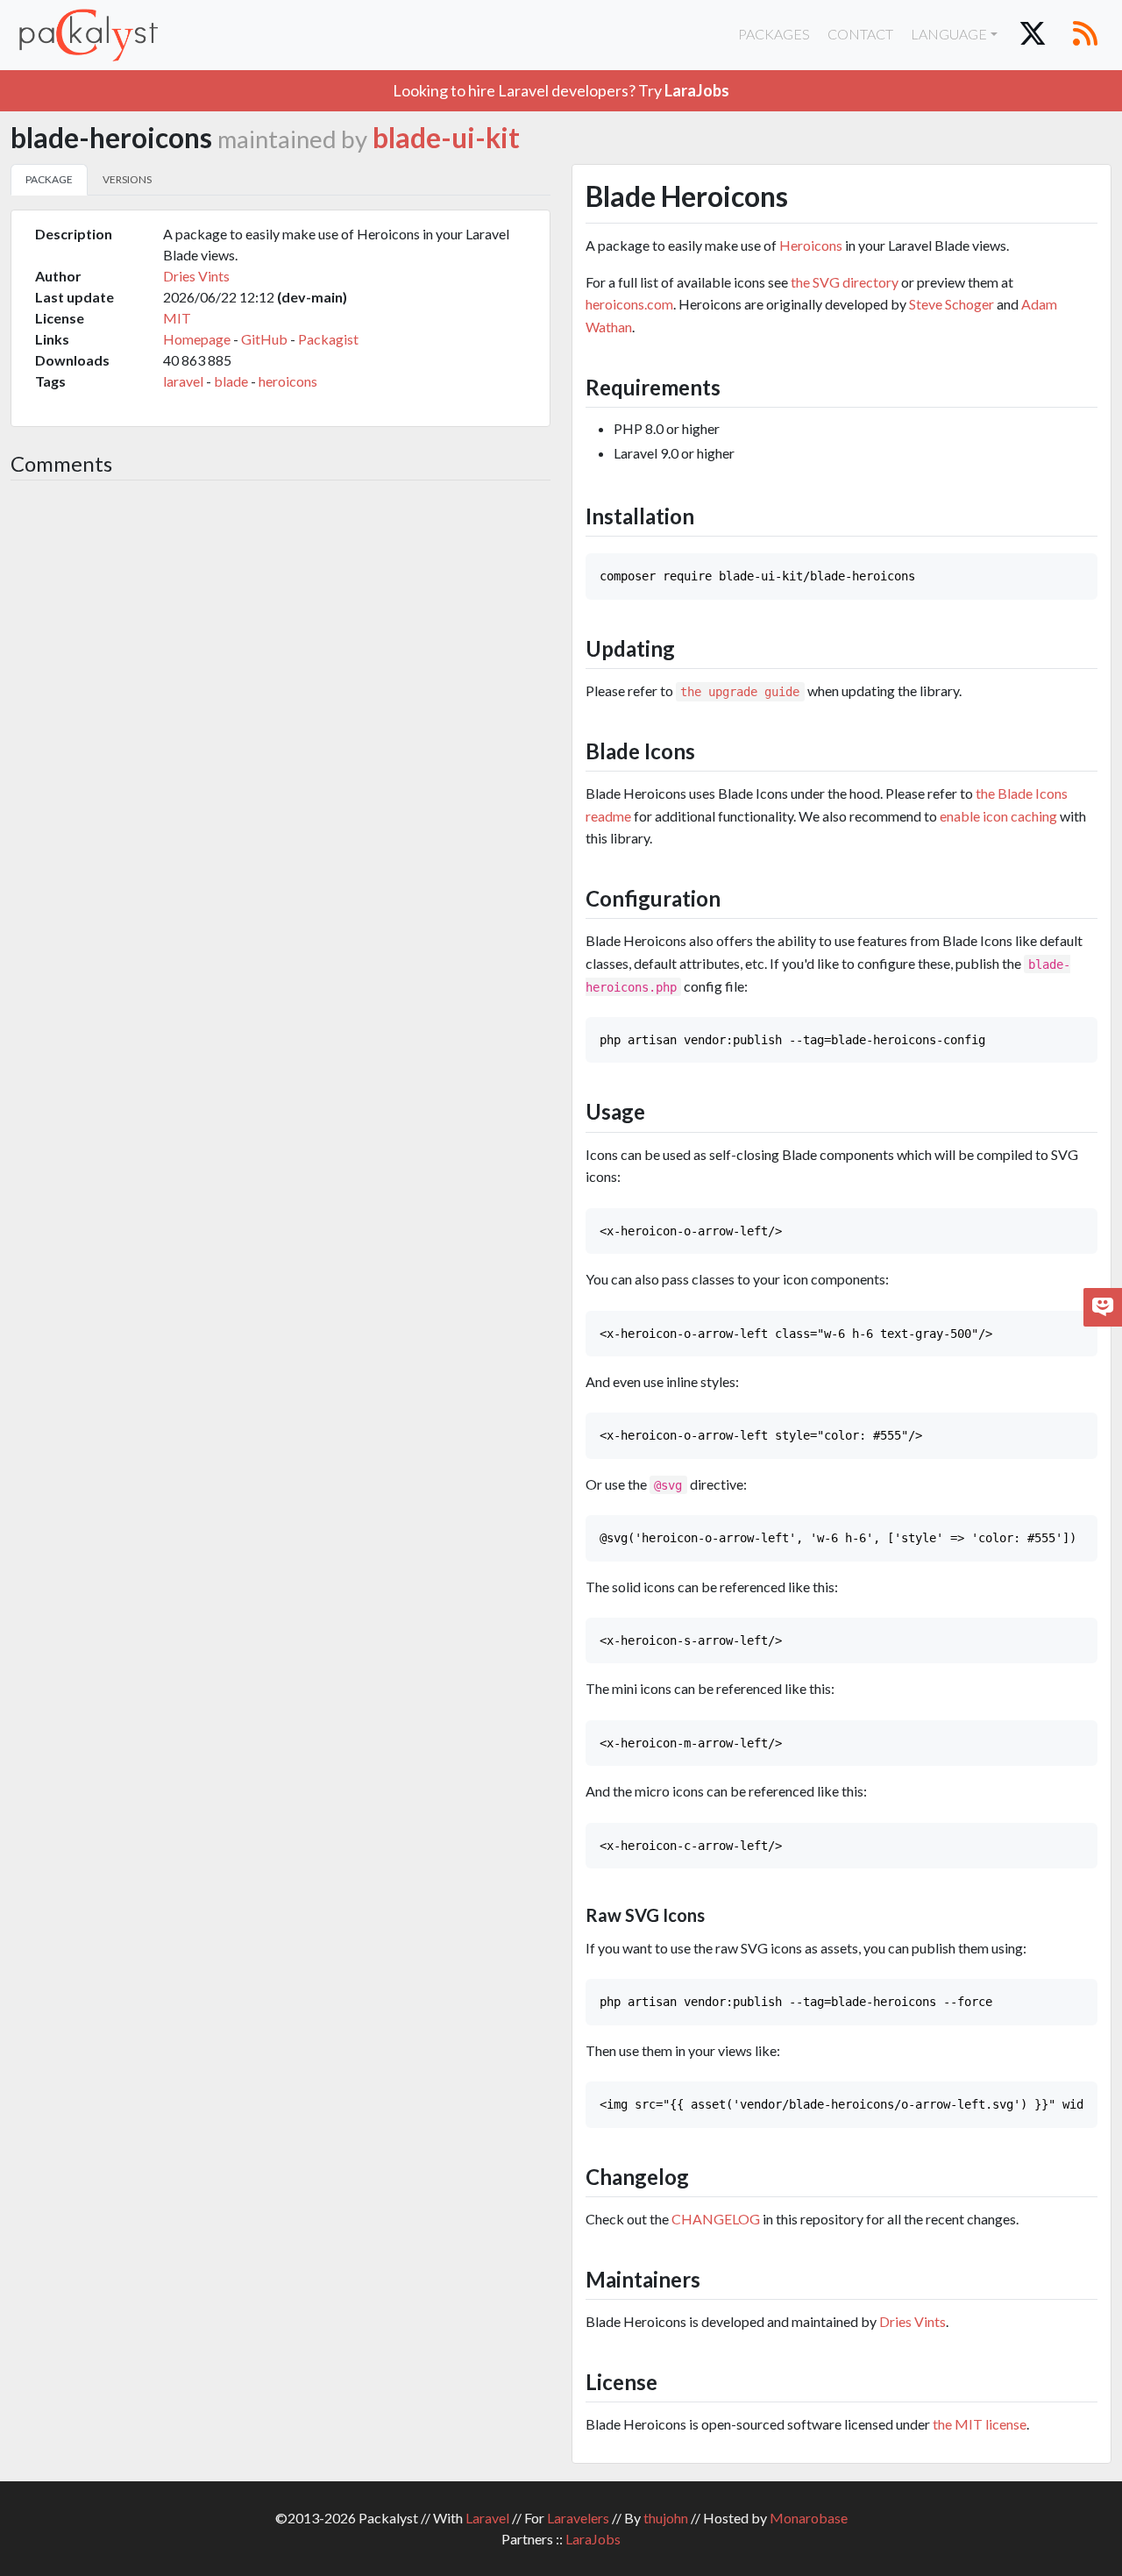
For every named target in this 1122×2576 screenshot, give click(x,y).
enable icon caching (998, 816)
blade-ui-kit (446, 138)
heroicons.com (629, 304)
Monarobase (809, 2518)
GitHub (264, 339)
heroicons (288, 381)
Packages (774, 34)
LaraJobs (593, 2539)
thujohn (666, 2518)
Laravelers (578, 2518)
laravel (183, 381)
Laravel (487, 2518)
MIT (177, 318)
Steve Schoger (952, 304)
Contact (860, 34)
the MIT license (980, 2424)
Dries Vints (196, 276)
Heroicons (811, 245)
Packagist (328, 339)
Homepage (197, 339)
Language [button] (949, 34)
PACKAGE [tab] (49, 179)
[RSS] (1085, 35)
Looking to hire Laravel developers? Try (561, 90)
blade (231, 381)
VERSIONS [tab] (127, 179)
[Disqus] (280, 728)
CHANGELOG (716, 2219)
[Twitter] (1033, 35)
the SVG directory (845, 282)
